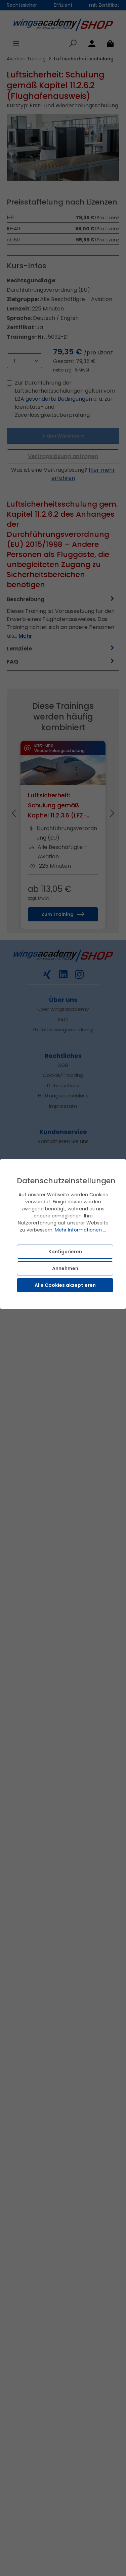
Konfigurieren (65, 1252)
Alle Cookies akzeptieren (65, 1285)
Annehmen (65, 1268)
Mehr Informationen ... (80, 1230)
